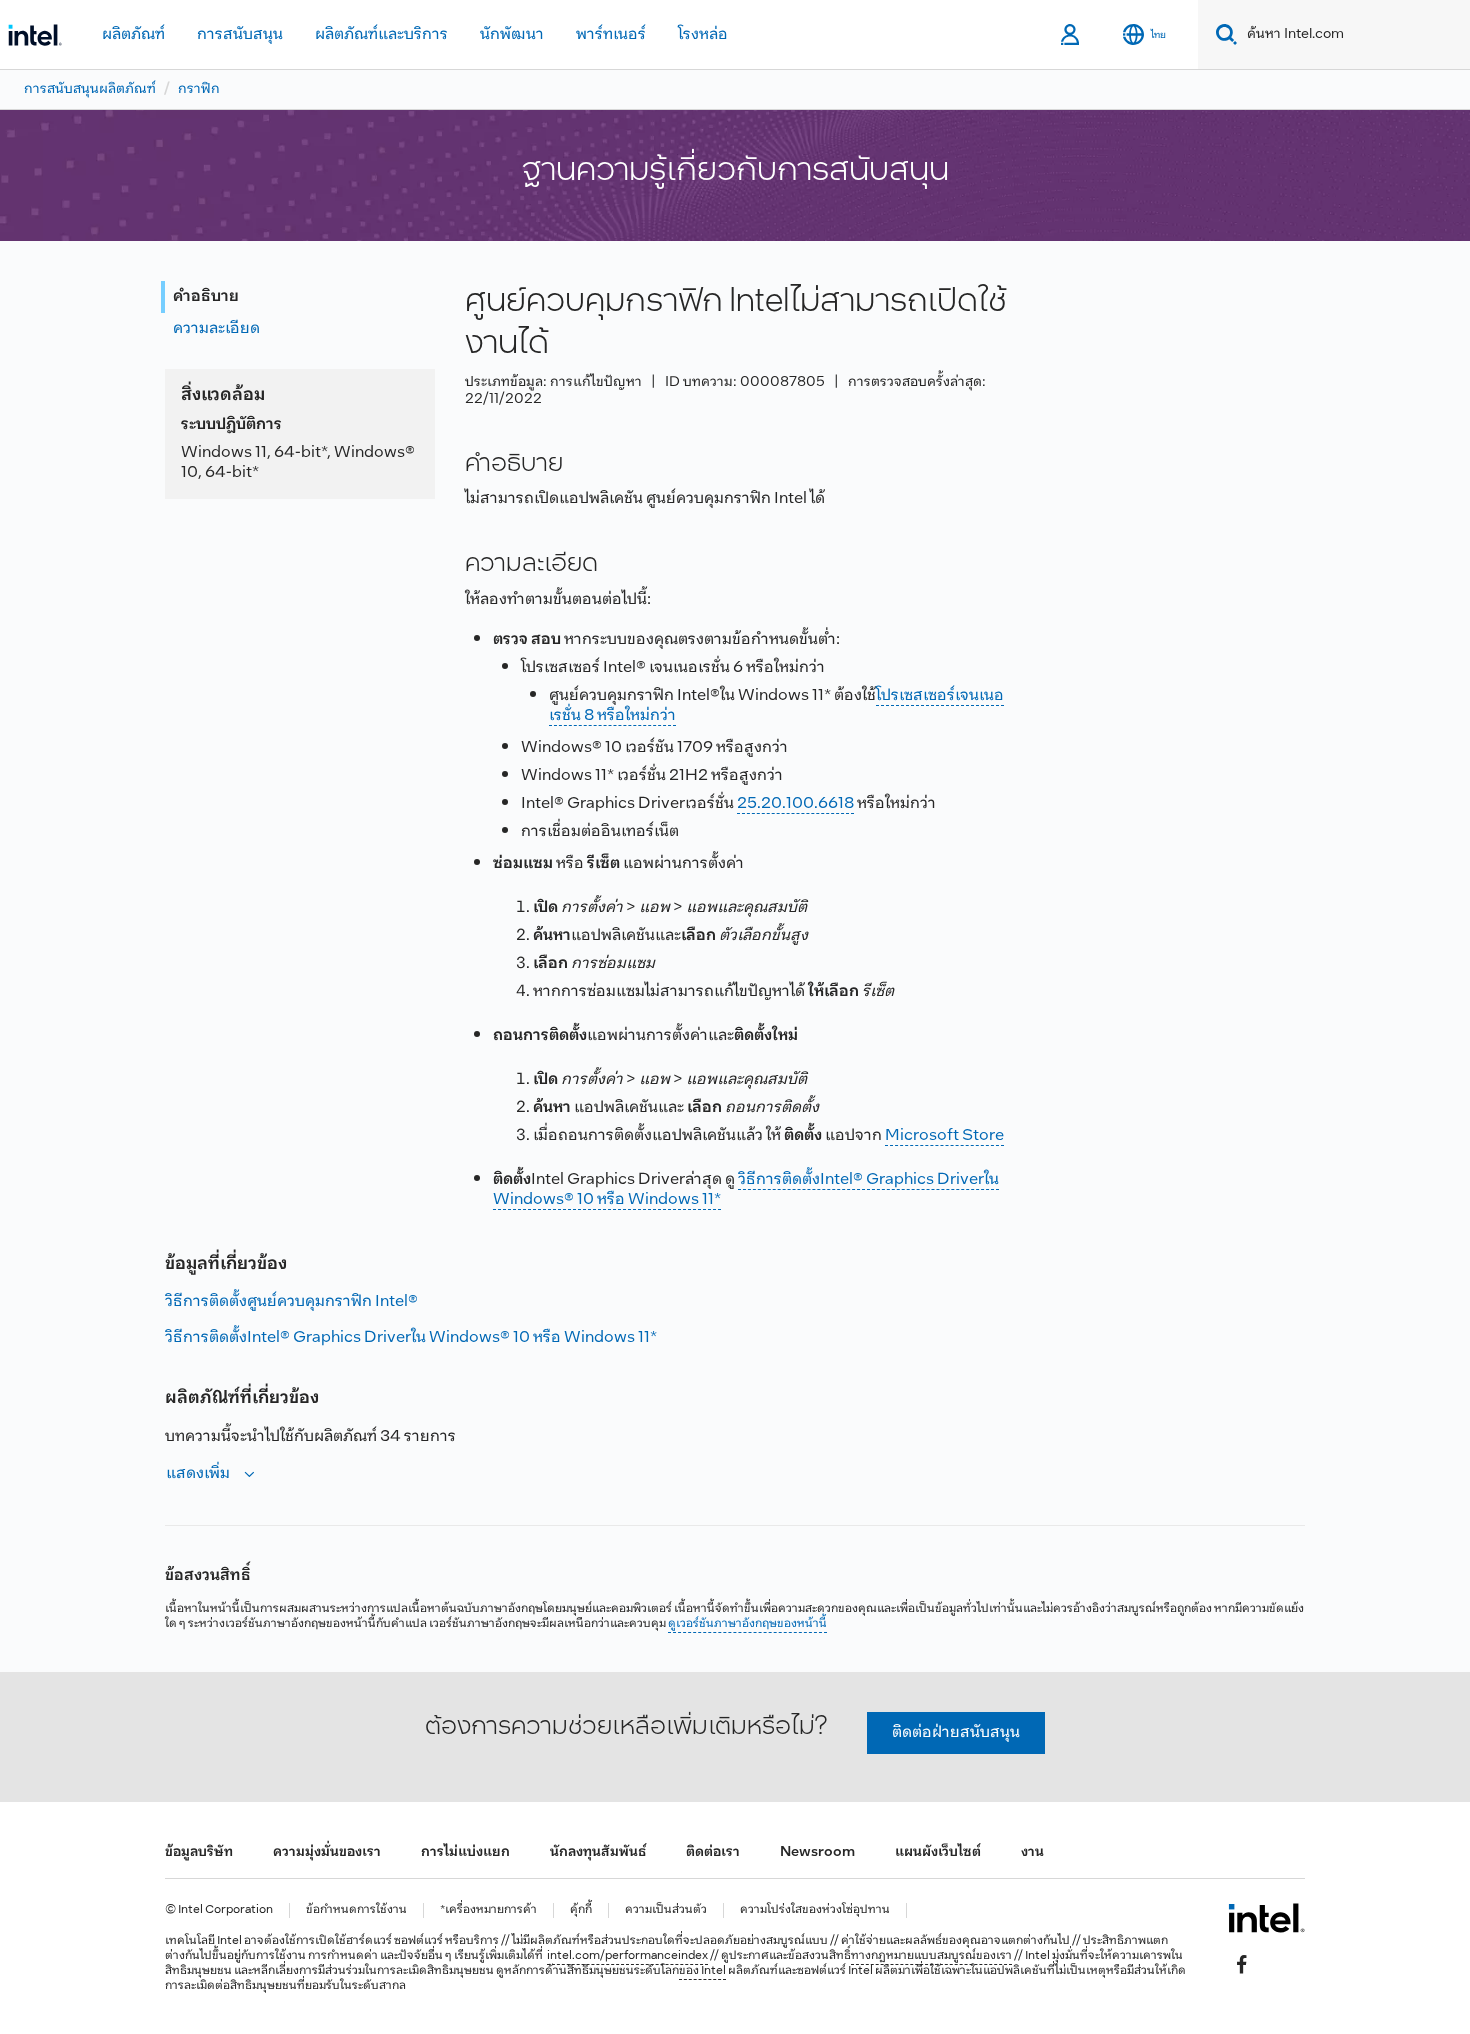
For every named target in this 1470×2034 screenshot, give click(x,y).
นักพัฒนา (512, 34)
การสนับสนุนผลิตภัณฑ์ (90, 89)
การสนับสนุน (240, 34)
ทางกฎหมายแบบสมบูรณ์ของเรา (931, 1956)
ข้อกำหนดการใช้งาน (356, 1910)
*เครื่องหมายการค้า (488, 1910)
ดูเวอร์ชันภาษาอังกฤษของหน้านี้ (747, 1624)
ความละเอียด (216, 328)
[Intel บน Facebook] (1242, 1965)
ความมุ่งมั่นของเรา (327, 1852)
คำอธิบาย (206, 296)
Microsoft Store (944, 1135)
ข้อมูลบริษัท (199, 1852)
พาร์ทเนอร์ (611, 34)
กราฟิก (199, 89)
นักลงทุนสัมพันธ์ (598, 1852)
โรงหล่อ (703, 34)
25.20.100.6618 (795, 803)
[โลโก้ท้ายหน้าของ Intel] (1266, 1918)
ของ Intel (702, 1971)
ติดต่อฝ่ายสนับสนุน (956, 1732)
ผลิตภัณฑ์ (133, 34)
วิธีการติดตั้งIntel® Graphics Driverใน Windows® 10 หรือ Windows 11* (746, 1189)
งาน (1032, 1852)
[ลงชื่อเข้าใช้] (1071, 35)
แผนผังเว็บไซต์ (938, 1852)
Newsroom (817, 1852)
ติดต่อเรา (713, 1852)
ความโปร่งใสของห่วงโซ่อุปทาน (815, 1910)
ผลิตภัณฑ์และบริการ (381, 34)
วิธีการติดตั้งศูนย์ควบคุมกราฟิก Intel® (291, 1301)
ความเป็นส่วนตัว (666, 1910)
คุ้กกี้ (581, 1910)
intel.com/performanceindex (627, 1956)
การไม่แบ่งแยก (465, 1852)
